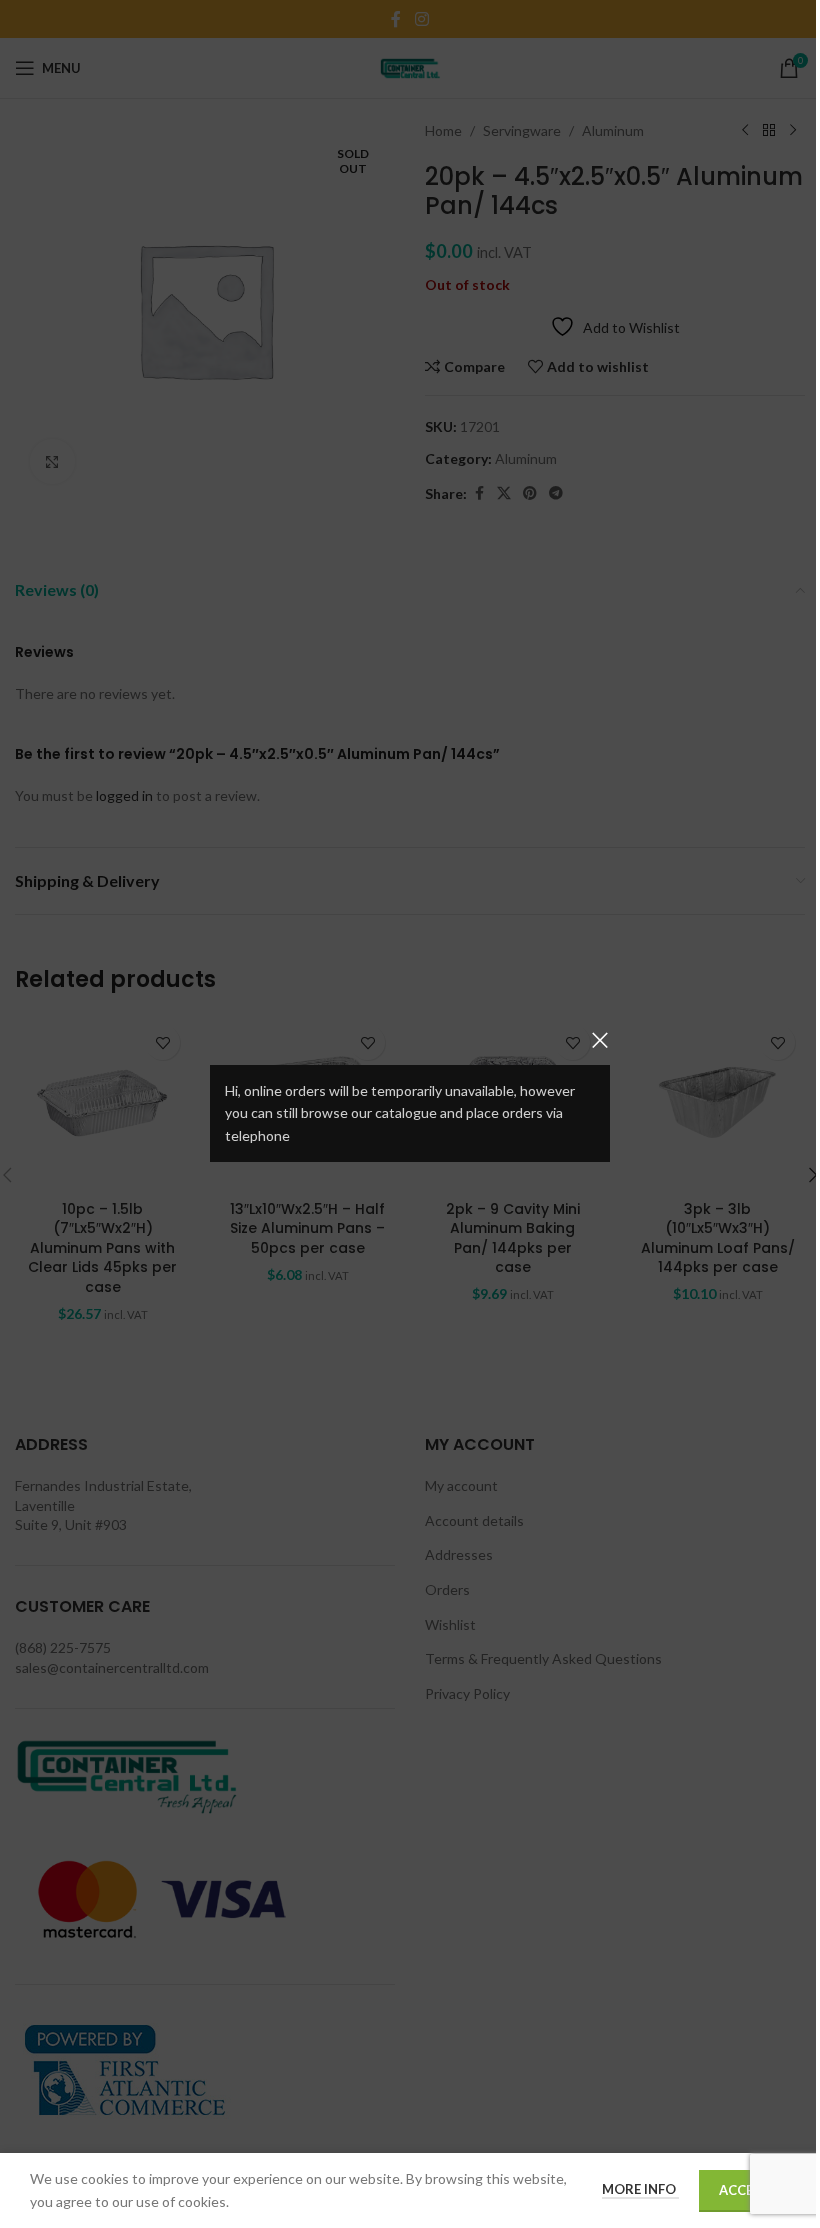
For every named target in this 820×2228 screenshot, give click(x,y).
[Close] (600, 1040)
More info (640, 2189)
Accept (744, 2190)
